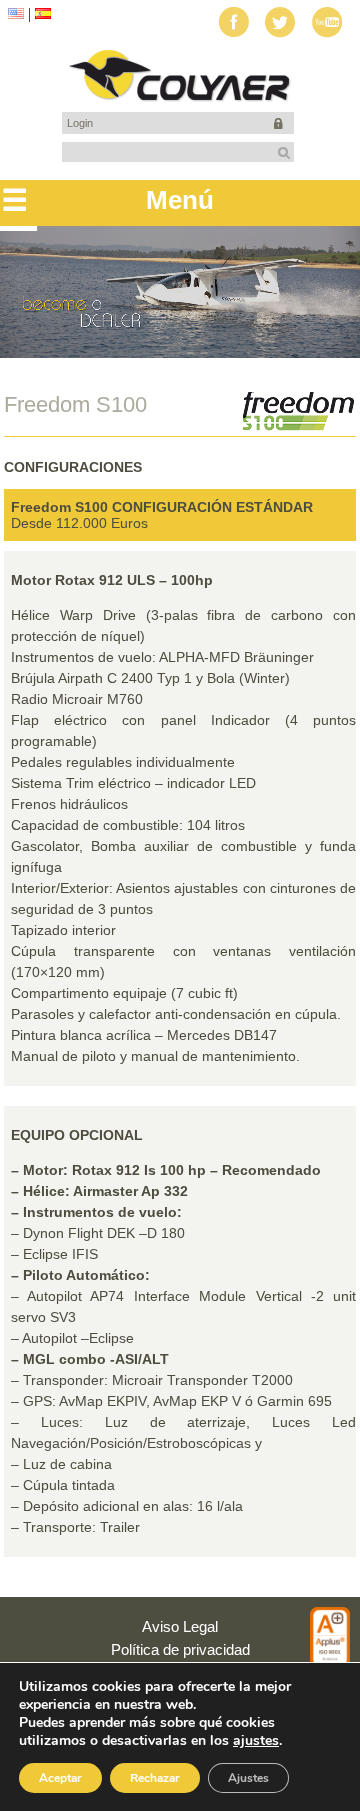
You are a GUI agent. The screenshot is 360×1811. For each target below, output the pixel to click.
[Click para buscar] (284, 153)
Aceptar (60, 1778)
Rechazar (155, 1778)
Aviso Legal (180, 1626)
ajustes (256, 1741)
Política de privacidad (180, 1649)
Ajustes (248, 1778)
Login (80, 123)
